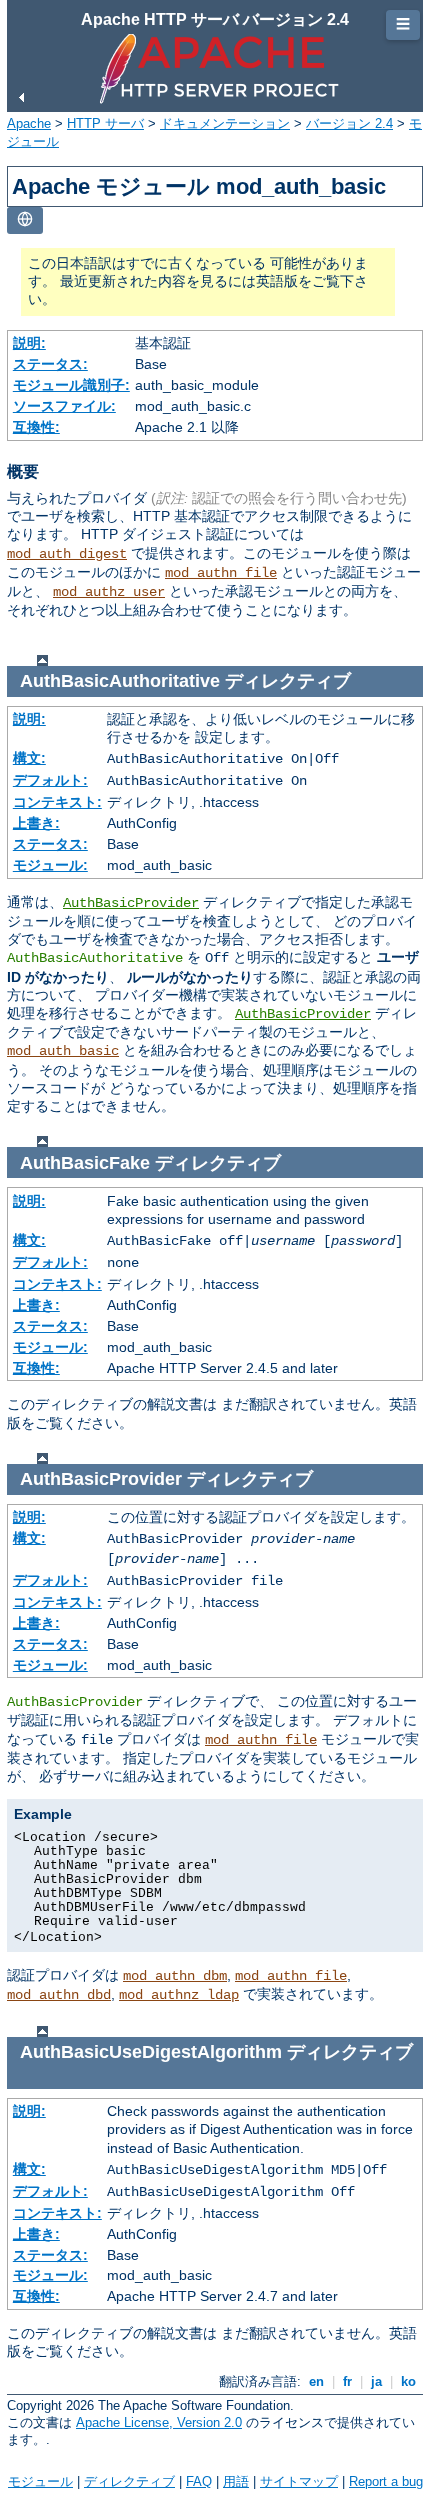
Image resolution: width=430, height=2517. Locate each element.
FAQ (199, 2481)
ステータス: (50, 364)
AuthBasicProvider (131, 903)
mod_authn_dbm (175, 1976)
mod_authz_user (109, 592)
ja (376, 2381)
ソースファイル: (64, 406)
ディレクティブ (129, 2481)
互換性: (36, 427)
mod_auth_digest (67, 554)
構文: (29, 758)
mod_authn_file (221, 573)
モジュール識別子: (71, 385)
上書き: (36, 823)
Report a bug (386, 2481)
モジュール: (50, 865)
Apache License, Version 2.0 (159, 2422)
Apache (29, 123)
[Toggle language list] (25, 220)
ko (408, 2381)
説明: (29, 343)
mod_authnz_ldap (179, 1995)
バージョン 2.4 (349, 123)
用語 (236, 2481)
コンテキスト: (57, 802)
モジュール (40, 2481)
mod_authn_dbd (59, 1995)
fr (347, 2381)
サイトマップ (299, 2481)
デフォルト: (50, 780)
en (316, 2381)
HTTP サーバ (105, 123)
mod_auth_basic (63, 1051)
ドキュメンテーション (225, 123)
